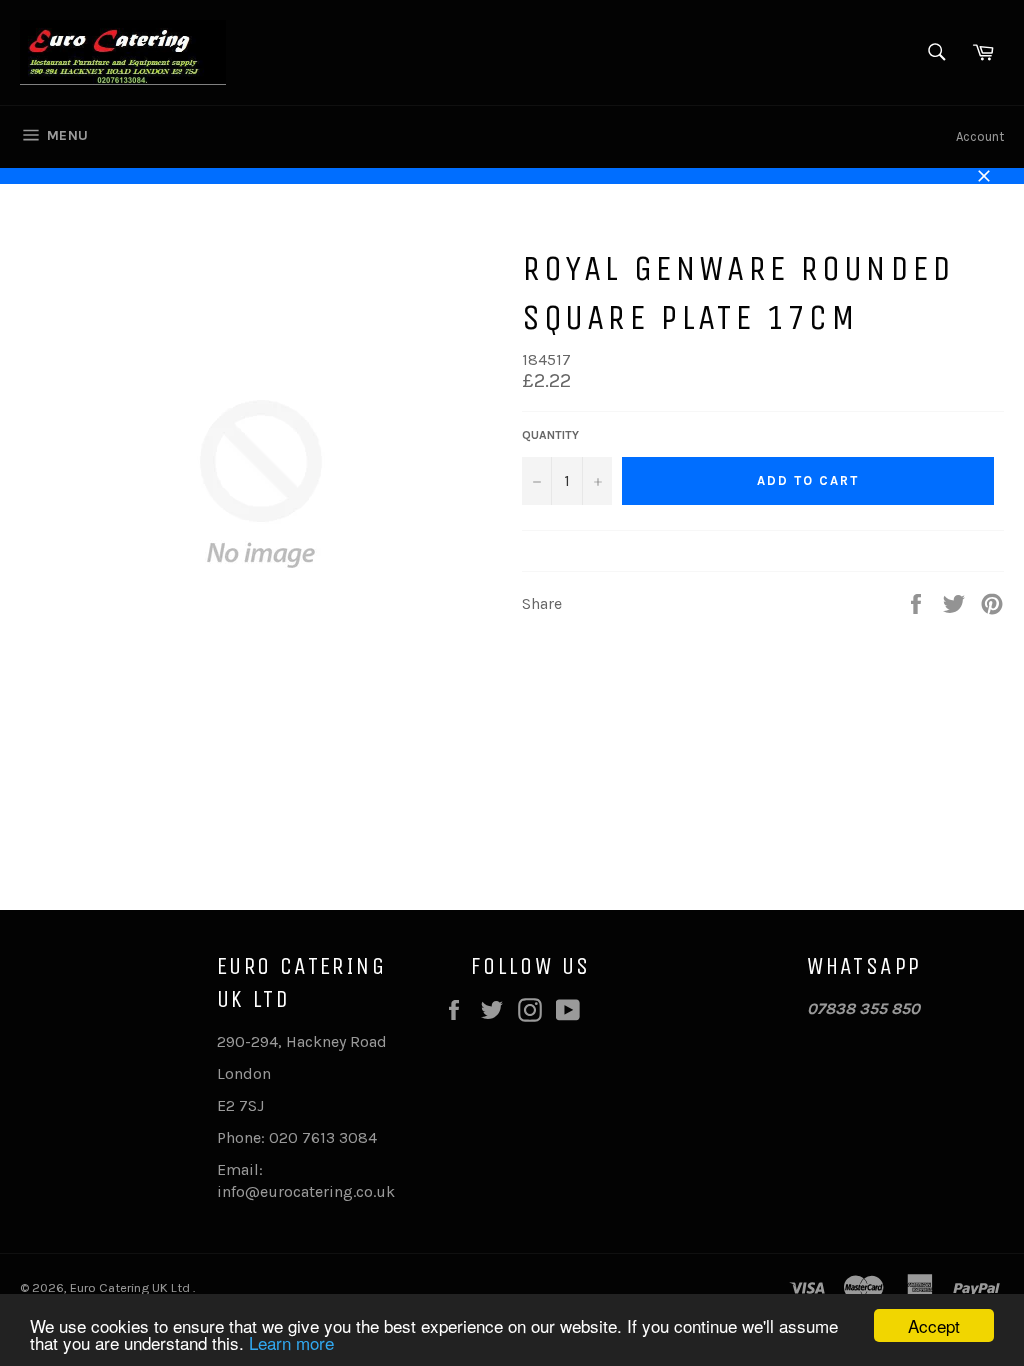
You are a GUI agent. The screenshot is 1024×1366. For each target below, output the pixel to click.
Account (980, 136)
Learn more (291, 1342)
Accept (934, 1325)
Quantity (550, 435)
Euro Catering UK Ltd (131, 1287)
